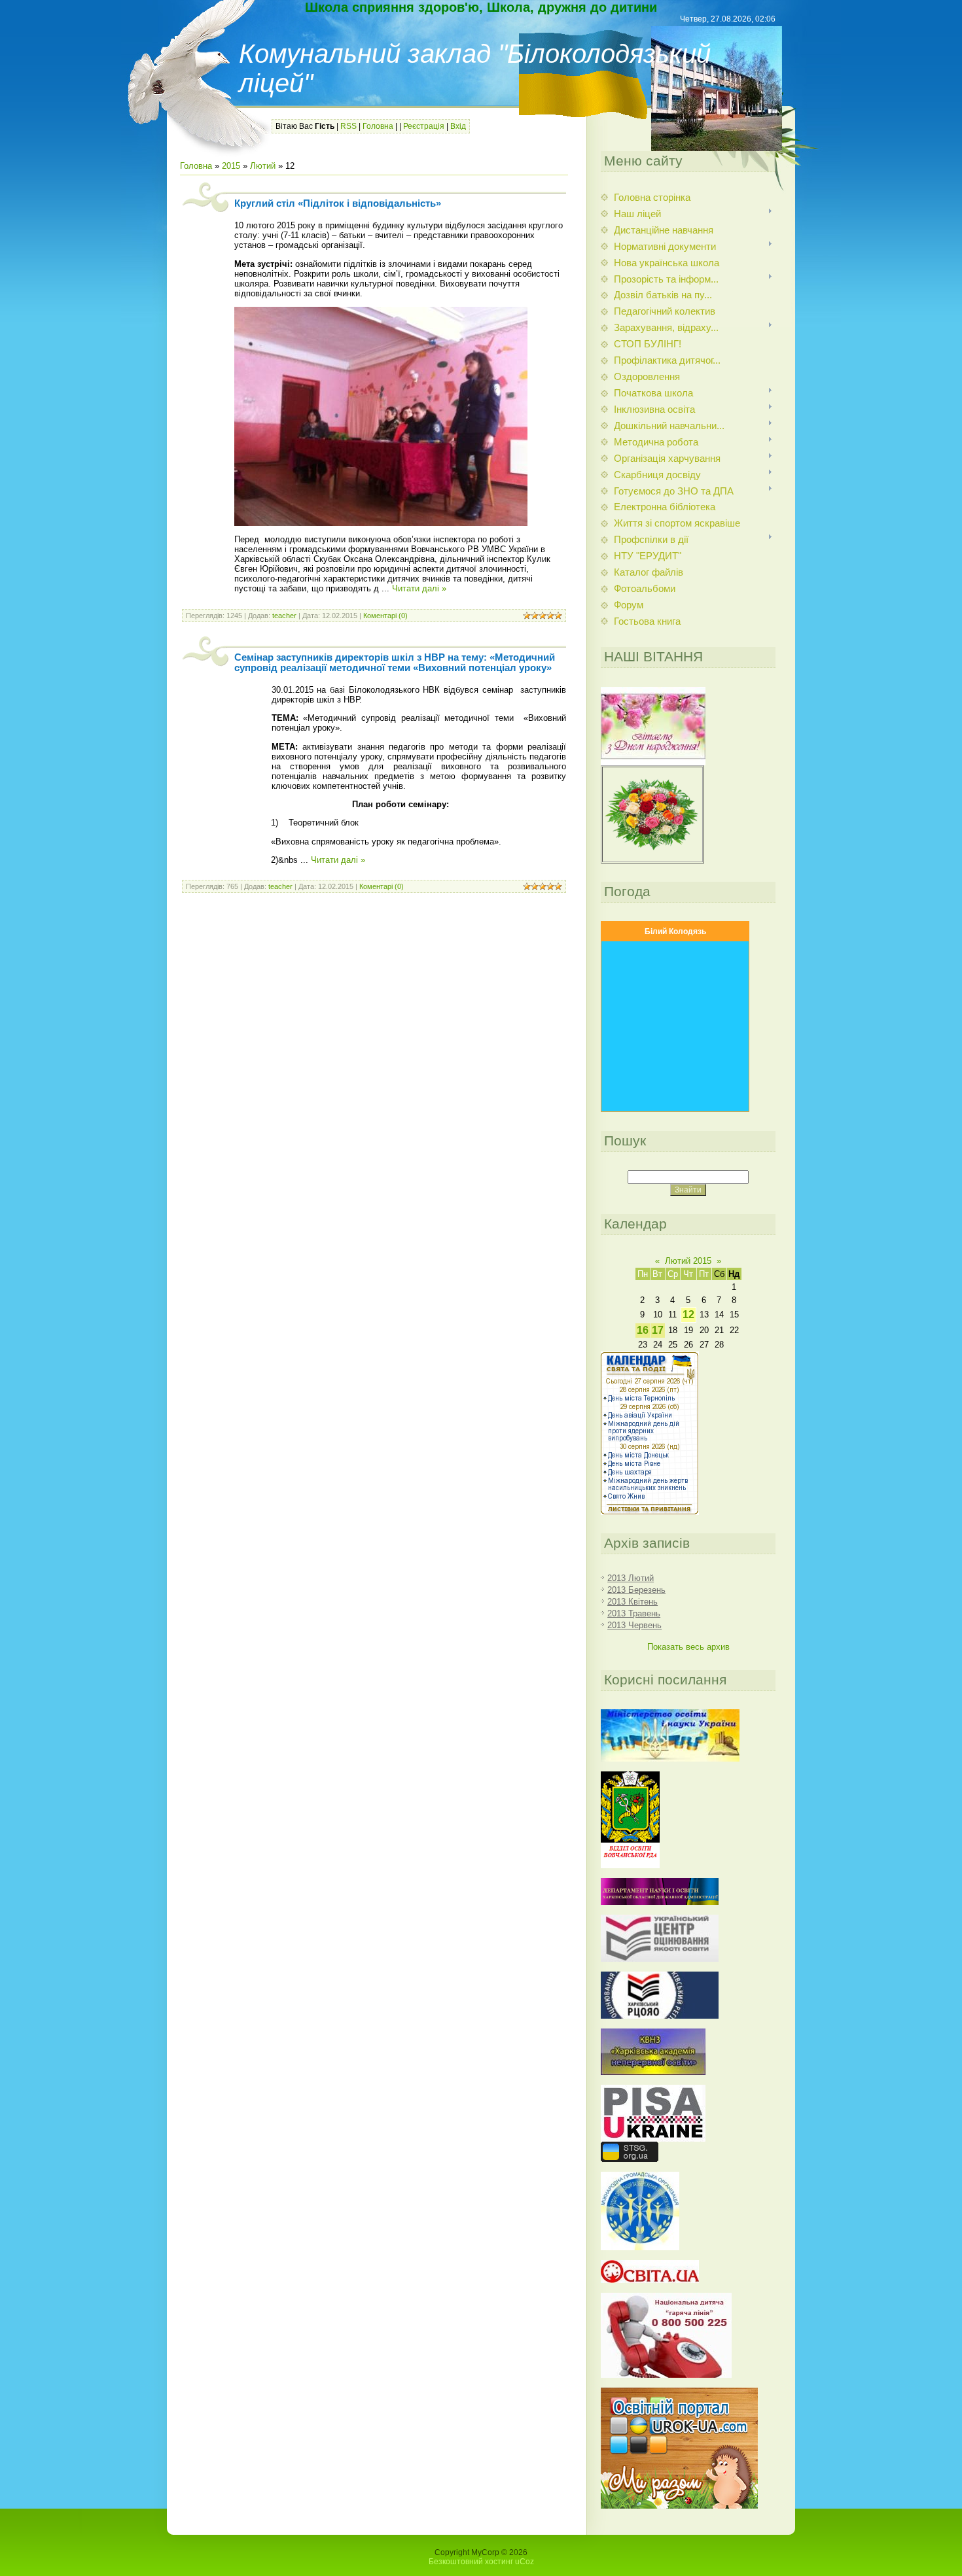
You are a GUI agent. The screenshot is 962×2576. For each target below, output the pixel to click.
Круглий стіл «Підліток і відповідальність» (338, 203)
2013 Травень (634, 1613)
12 (688, 1314)
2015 (231, 166)
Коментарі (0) (385, 616)
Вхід (458, 126)
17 (658, 1330)
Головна (378, 126)
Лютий (263, 166)
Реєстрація (424, 126)
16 (643, 1330)
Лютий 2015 (688, 1261)
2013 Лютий (631, 1578)
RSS (348, 126)
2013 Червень (634, 1625)
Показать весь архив (688, 1647)
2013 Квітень (632, 1602)
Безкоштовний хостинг (471, 2562)
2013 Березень (636, 1590)
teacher (284, 616)
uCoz (525, 2562)
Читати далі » (419, 588)
